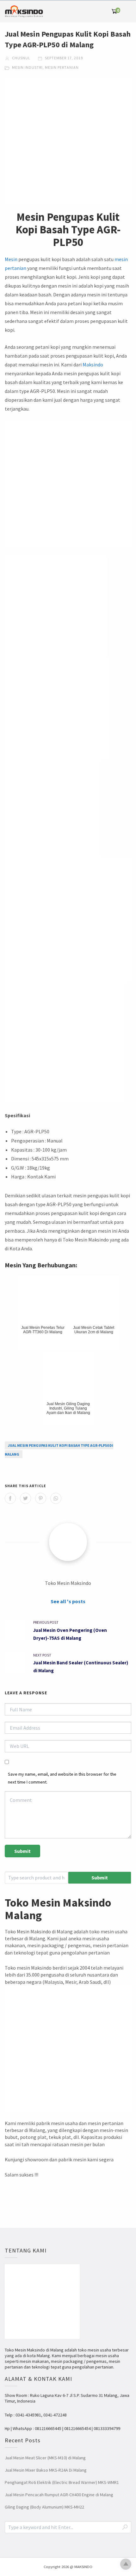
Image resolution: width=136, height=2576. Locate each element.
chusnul (21, 58)
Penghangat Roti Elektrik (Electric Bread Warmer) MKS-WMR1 (62, 2482)
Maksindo (93, 365)
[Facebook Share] (10, 1498)
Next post (42, 1655)
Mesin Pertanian (62, 67)
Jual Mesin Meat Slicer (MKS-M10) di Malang (45, 2458)
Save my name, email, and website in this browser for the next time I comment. (62, 1778)
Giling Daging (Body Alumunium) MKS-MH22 (44, 2507)
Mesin (11, 259)
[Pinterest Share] (41, 1498)
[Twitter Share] (25, 1498)
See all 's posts (68, 1601)
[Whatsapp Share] (56, 1498)
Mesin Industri (27, 67)
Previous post (46, 1622)
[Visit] (68, 1542)
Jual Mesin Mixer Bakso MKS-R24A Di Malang (46, 2470)
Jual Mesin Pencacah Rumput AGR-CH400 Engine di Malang (59, 2495)
